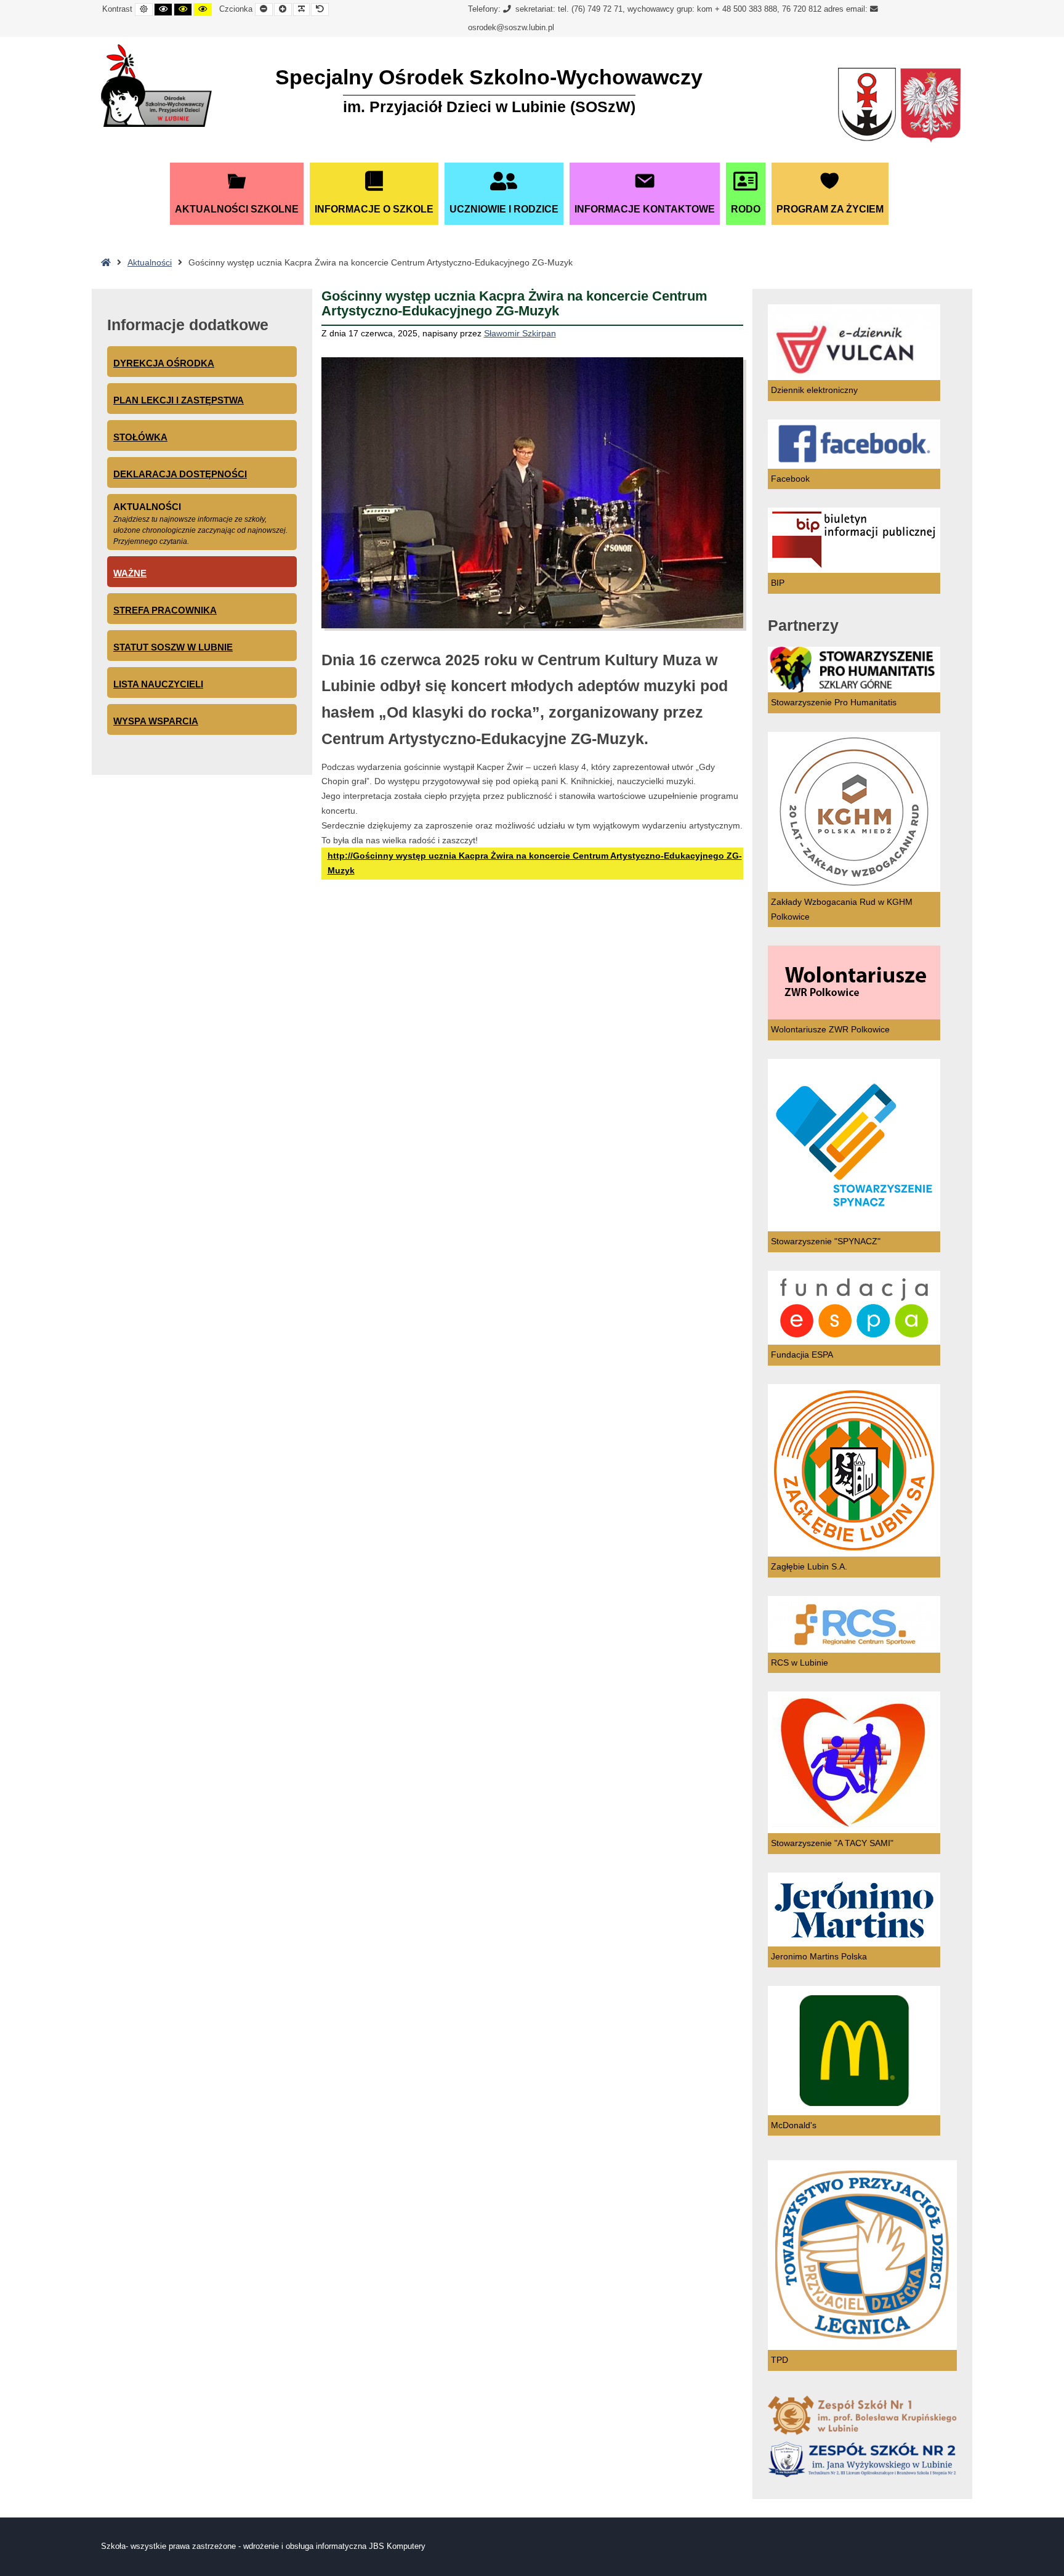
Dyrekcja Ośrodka (164, 363)
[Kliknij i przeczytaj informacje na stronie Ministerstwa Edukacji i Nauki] (930, 106)
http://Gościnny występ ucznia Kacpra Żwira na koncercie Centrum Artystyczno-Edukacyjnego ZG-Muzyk (535, 863)
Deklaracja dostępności (180, 474)
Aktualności (150, 262)
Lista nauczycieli (158, 684)
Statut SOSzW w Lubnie (173, 647)
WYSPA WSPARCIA (156, 721)
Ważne (130, 573)
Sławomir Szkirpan (520, 333)
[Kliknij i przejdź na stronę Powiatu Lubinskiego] (867, 106)
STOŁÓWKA (140, 437)
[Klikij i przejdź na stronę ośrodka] (156, 86)
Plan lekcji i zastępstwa (179, 400)
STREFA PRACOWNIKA (165, 610)
